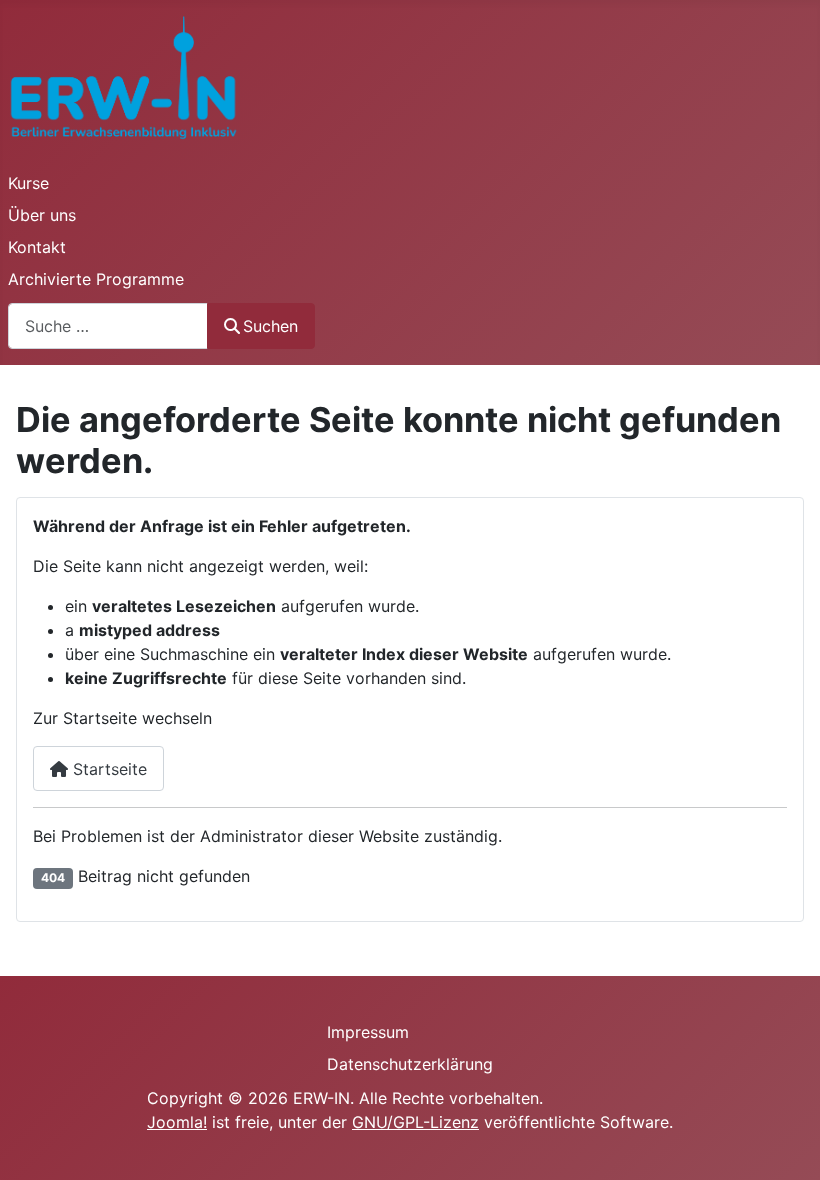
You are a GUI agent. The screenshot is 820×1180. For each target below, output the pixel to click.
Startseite (107, 769)
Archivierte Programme (96, 279)
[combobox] (108, 325)
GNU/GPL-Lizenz (415, 1122)
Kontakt (37, 247)
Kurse (28, 183)
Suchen (270, 326)
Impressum (368, 1032)
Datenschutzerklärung (410, 1064)
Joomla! (177, 1122)
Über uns (42, 215)
